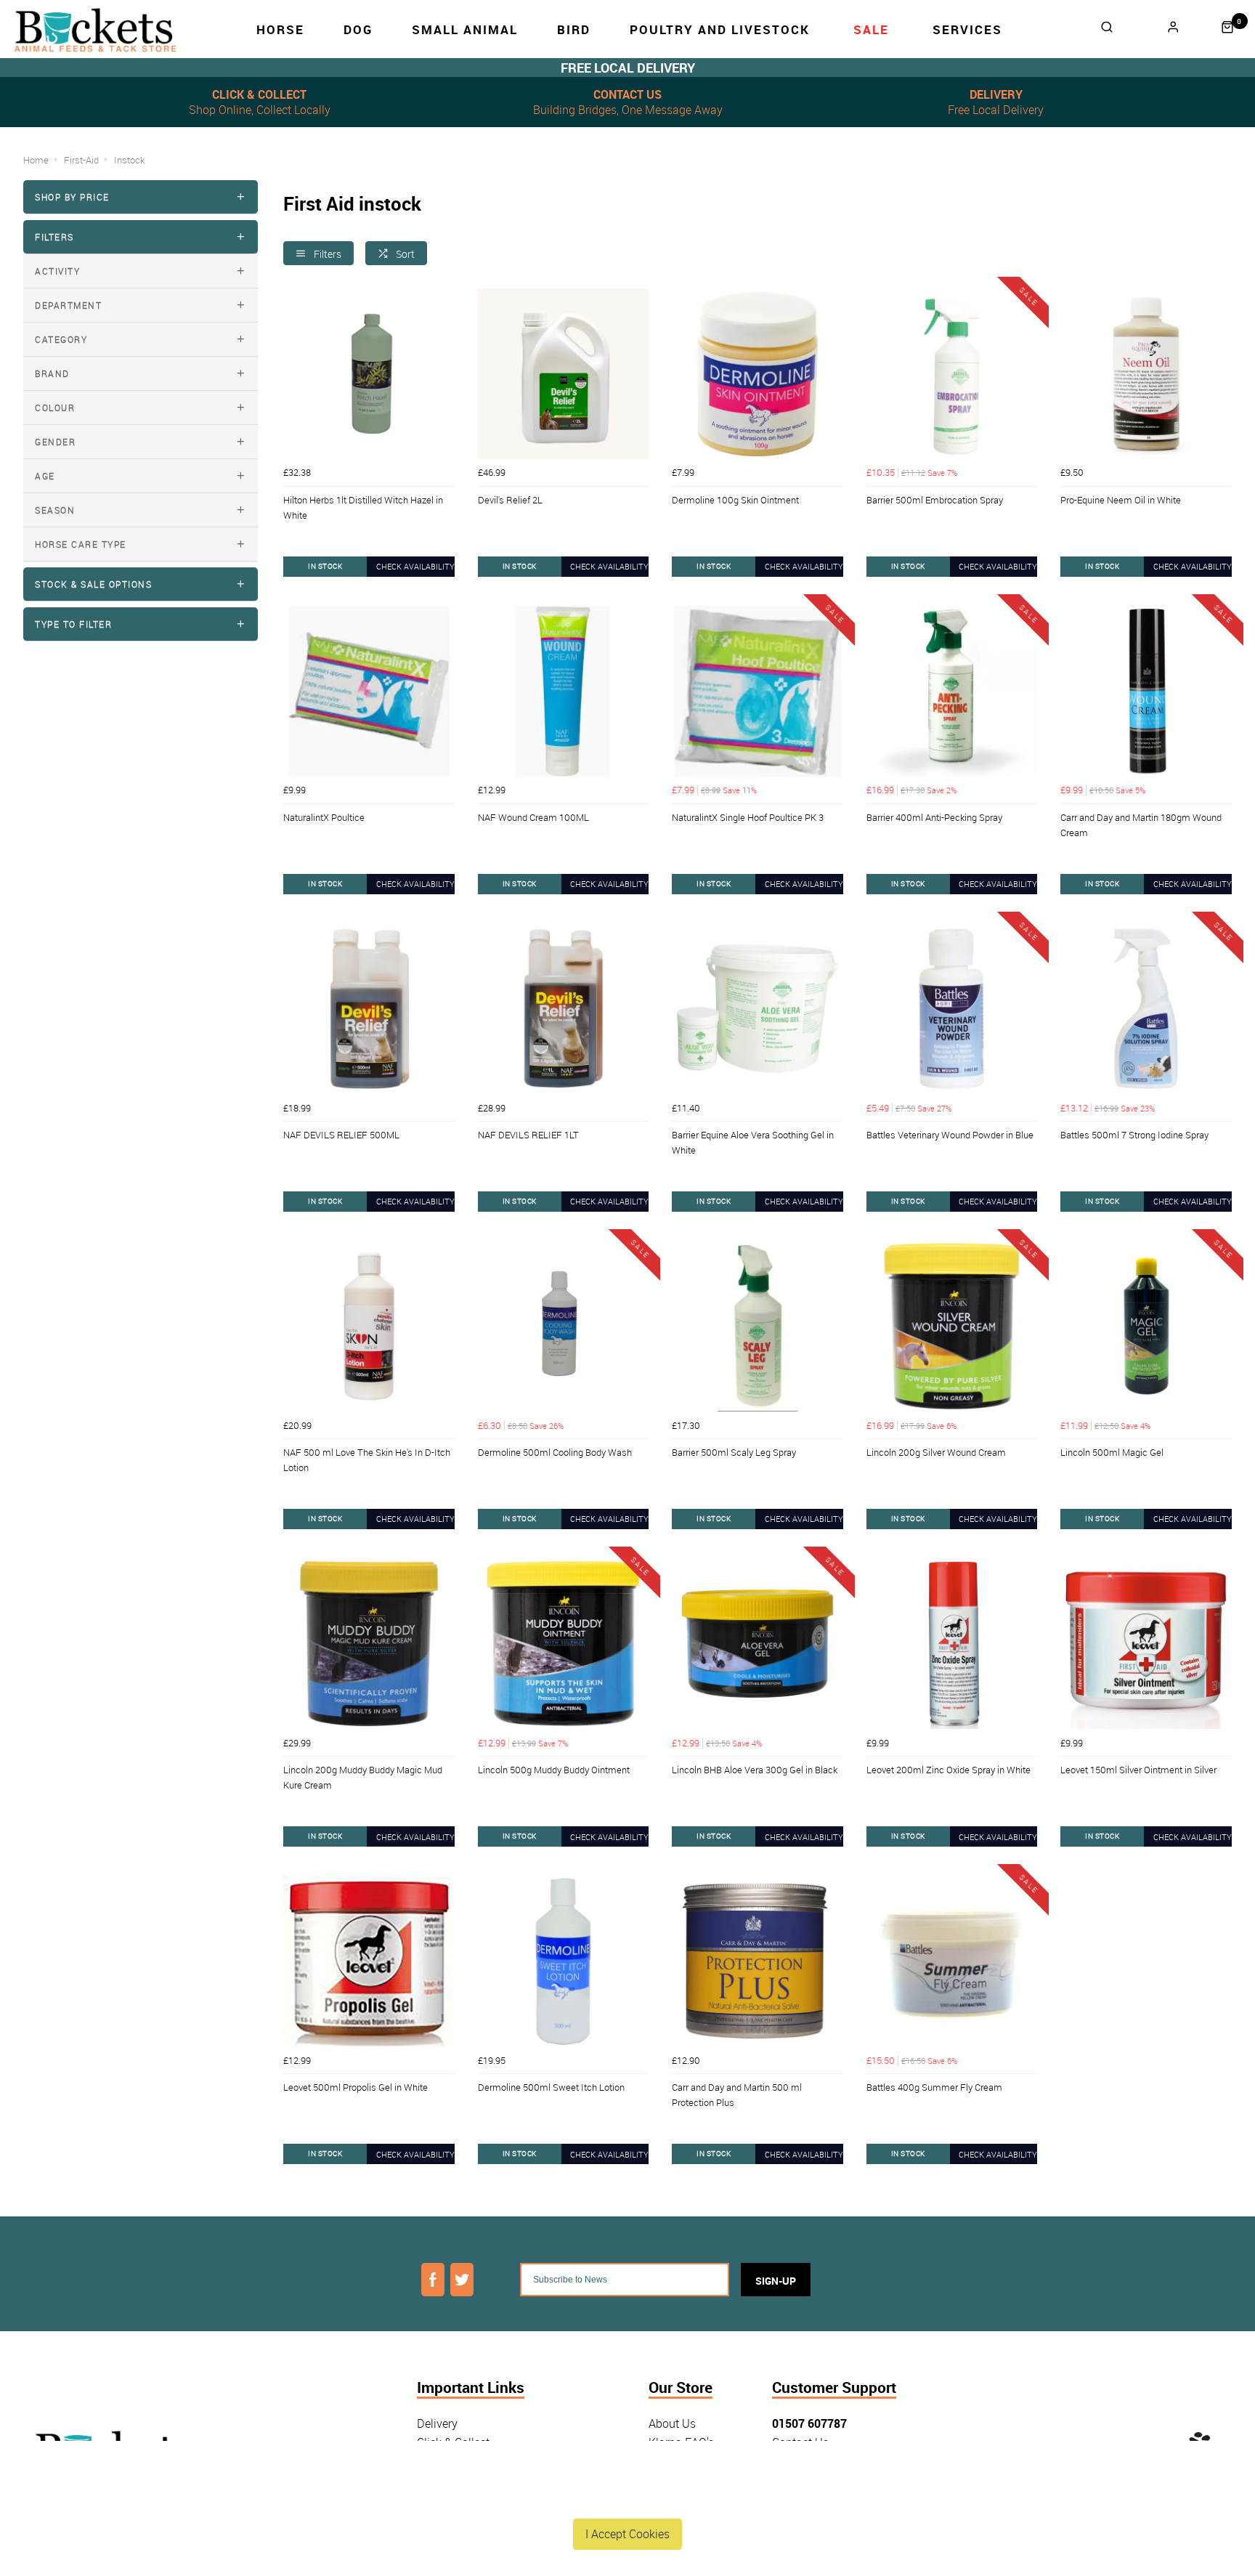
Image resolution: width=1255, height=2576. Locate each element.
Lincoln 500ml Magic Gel (1112, 1452)
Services (967, 29)
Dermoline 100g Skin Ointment (735, 500)
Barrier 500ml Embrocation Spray (935, 500)
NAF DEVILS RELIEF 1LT (528, 1135)
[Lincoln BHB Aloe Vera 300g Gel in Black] (758, 1644)
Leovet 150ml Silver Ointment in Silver (1138, 1770)
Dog (358, 29)
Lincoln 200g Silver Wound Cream (936, 1452)
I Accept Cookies (627, 2534)
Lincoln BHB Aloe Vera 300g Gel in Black (755, 1770)
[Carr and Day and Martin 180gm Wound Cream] (1146, 692)
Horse (280, 29)
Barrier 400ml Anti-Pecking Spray (934, 817)
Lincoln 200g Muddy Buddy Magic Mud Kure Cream (363, 1777)
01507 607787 (809, 2423)
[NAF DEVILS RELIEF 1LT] (564, 1009)
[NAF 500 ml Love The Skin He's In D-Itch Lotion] (369, 1327)
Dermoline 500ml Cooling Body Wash (555, 1452)
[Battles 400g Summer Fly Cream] (952, 1961)
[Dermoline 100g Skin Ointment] (758, 374)
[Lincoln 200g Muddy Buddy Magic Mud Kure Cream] (369, 1644)
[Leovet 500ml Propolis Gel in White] (369, 1961)
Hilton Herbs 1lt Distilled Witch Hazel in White (363, 507)
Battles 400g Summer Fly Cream (934, 2087)
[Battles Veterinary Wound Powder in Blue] (952, 1009)
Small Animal (465, 29)
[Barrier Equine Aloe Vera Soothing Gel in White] (758, 1009)
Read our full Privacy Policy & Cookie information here (627, 2500)
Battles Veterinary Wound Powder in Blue (950, 1135)
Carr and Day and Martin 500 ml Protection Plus (737, 2095)
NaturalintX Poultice (324, 817)
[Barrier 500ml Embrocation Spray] (952, 374)
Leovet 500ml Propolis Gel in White (356, 2087)
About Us (672, 2423)
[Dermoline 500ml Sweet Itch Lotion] (564, 1961)
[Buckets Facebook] (433, 2280)
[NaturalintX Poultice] (369, 692)
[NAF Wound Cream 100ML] (564, 692)
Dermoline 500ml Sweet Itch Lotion (551, 2087)
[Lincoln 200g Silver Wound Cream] (952, 1327)
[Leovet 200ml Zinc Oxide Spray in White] (952, 1644)
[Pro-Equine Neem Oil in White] (1146, 374)
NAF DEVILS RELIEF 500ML (341, 1135)
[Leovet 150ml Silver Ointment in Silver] (1146, 1644)
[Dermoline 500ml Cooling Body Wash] (564, 1327)
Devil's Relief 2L (510, 500)
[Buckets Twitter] (462, 2280)
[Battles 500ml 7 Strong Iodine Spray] (1146, 1009)
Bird (574, 29)
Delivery (437, 2423)
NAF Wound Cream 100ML (533, 817)
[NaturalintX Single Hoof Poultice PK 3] (758, 692)
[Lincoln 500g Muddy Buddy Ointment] (564, 1644)
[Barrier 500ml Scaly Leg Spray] (758, 1327)
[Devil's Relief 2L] (564, 374)
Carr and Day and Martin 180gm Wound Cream (1141, 825)
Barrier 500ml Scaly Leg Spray (734, 1452)
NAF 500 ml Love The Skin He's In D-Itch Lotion (367, 1460)
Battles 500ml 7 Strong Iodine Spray (1134, 1135)
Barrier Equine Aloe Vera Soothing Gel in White (753, 1142)
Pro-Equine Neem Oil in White (1121, 500)
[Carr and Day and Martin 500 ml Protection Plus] (758, 1961)
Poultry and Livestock (720, 29)
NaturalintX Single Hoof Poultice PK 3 (748, 817)
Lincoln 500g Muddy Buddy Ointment (554, 1770)
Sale (871, 29)
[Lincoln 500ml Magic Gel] (1146, 1327)
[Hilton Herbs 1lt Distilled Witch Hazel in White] (369, 374)
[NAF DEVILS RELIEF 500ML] (369, 1009)
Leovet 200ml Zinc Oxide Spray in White (949, 1770)
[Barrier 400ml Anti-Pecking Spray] (952, 692)
